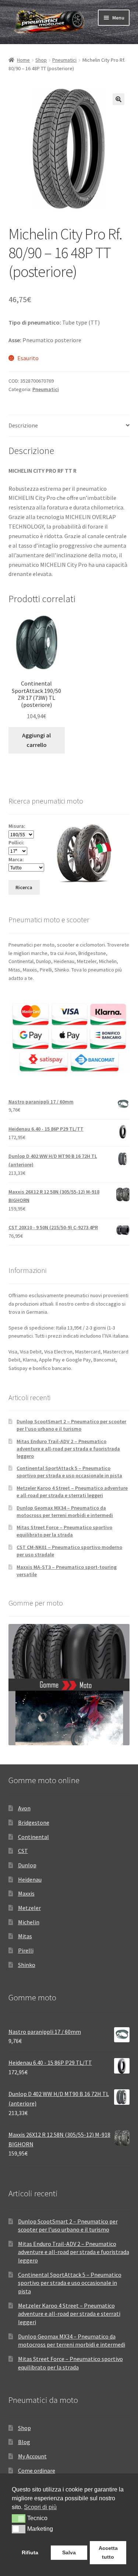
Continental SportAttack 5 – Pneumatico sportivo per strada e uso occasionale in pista (69, 1472)
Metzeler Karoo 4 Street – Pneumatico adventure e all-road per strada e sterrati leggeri (72, 1492)
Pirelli (26, 1950)
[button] (118, 99)
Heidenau (30, 1879)
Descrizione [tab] (23, 425)
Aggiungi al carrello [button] (36, 740)
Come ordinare (37, 2471)
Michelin (29, 1922)
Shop (41, 60)
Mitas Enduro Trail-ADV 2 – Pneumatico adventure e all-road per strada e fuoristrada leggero (68, 1449)
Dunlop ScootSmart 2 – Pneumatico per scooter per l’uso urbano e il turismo (71, 1425)
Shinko (27, 1965)
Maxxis (26, 1893)
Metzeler (29, 1908)
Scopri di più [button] (40, 2507)
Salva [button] (69, 2552)
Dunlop (27, 1865)
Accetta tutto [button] (108, 2552)
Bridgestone (34, 1822)
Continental (33, 1837)
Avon (24, 1808)
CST (23, 1851)
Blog (24, 2442)
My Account (32, 2456)
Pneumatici (64, 60)
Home (23, 60)
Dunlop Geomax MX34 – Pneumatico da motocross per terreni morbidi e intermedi (65, 1511)
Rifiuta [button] (30, 2552)
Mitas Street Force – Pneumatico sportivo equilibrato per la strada (64, 1531)
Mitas (25, 1936)
